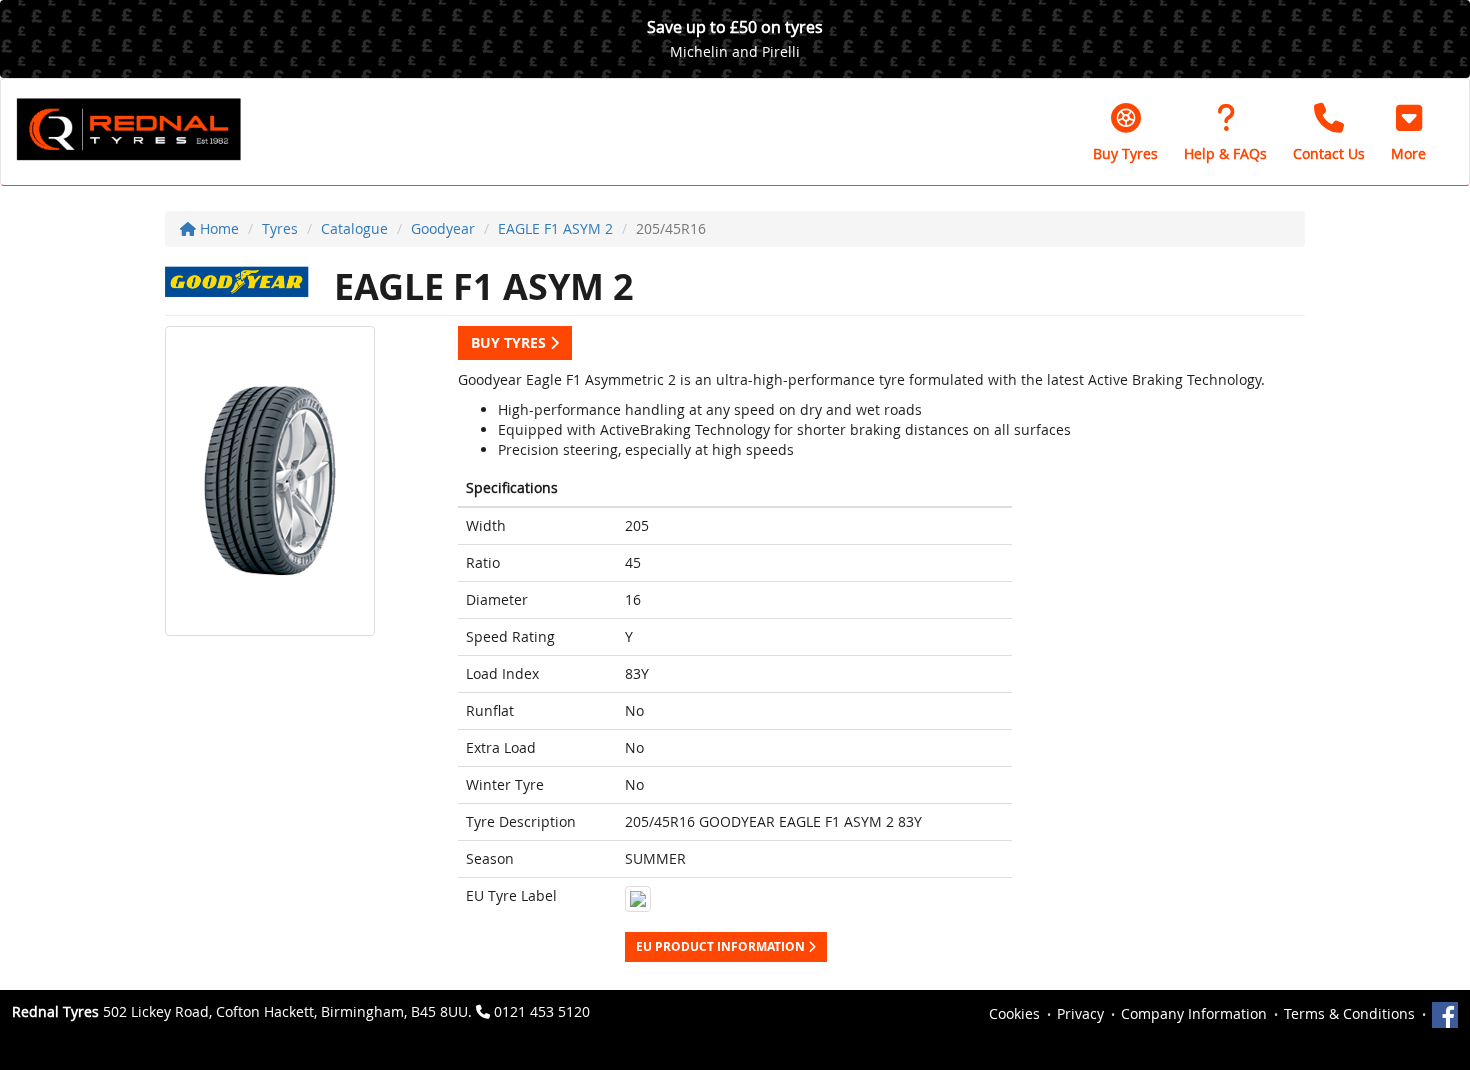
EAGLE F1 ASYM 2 (555, 228)
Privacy (1080, 1013)
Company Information (1194, 1013)
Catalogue (354, 228)
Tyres (280, 228)
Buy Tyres (510, 342)
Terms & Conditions (1349, 1013)
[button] (1408, 132)
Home (217, 228)
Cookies (1014, 1013)
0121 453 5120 (542, 1011)
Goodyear (443, 228)
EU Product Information (722, 946)
